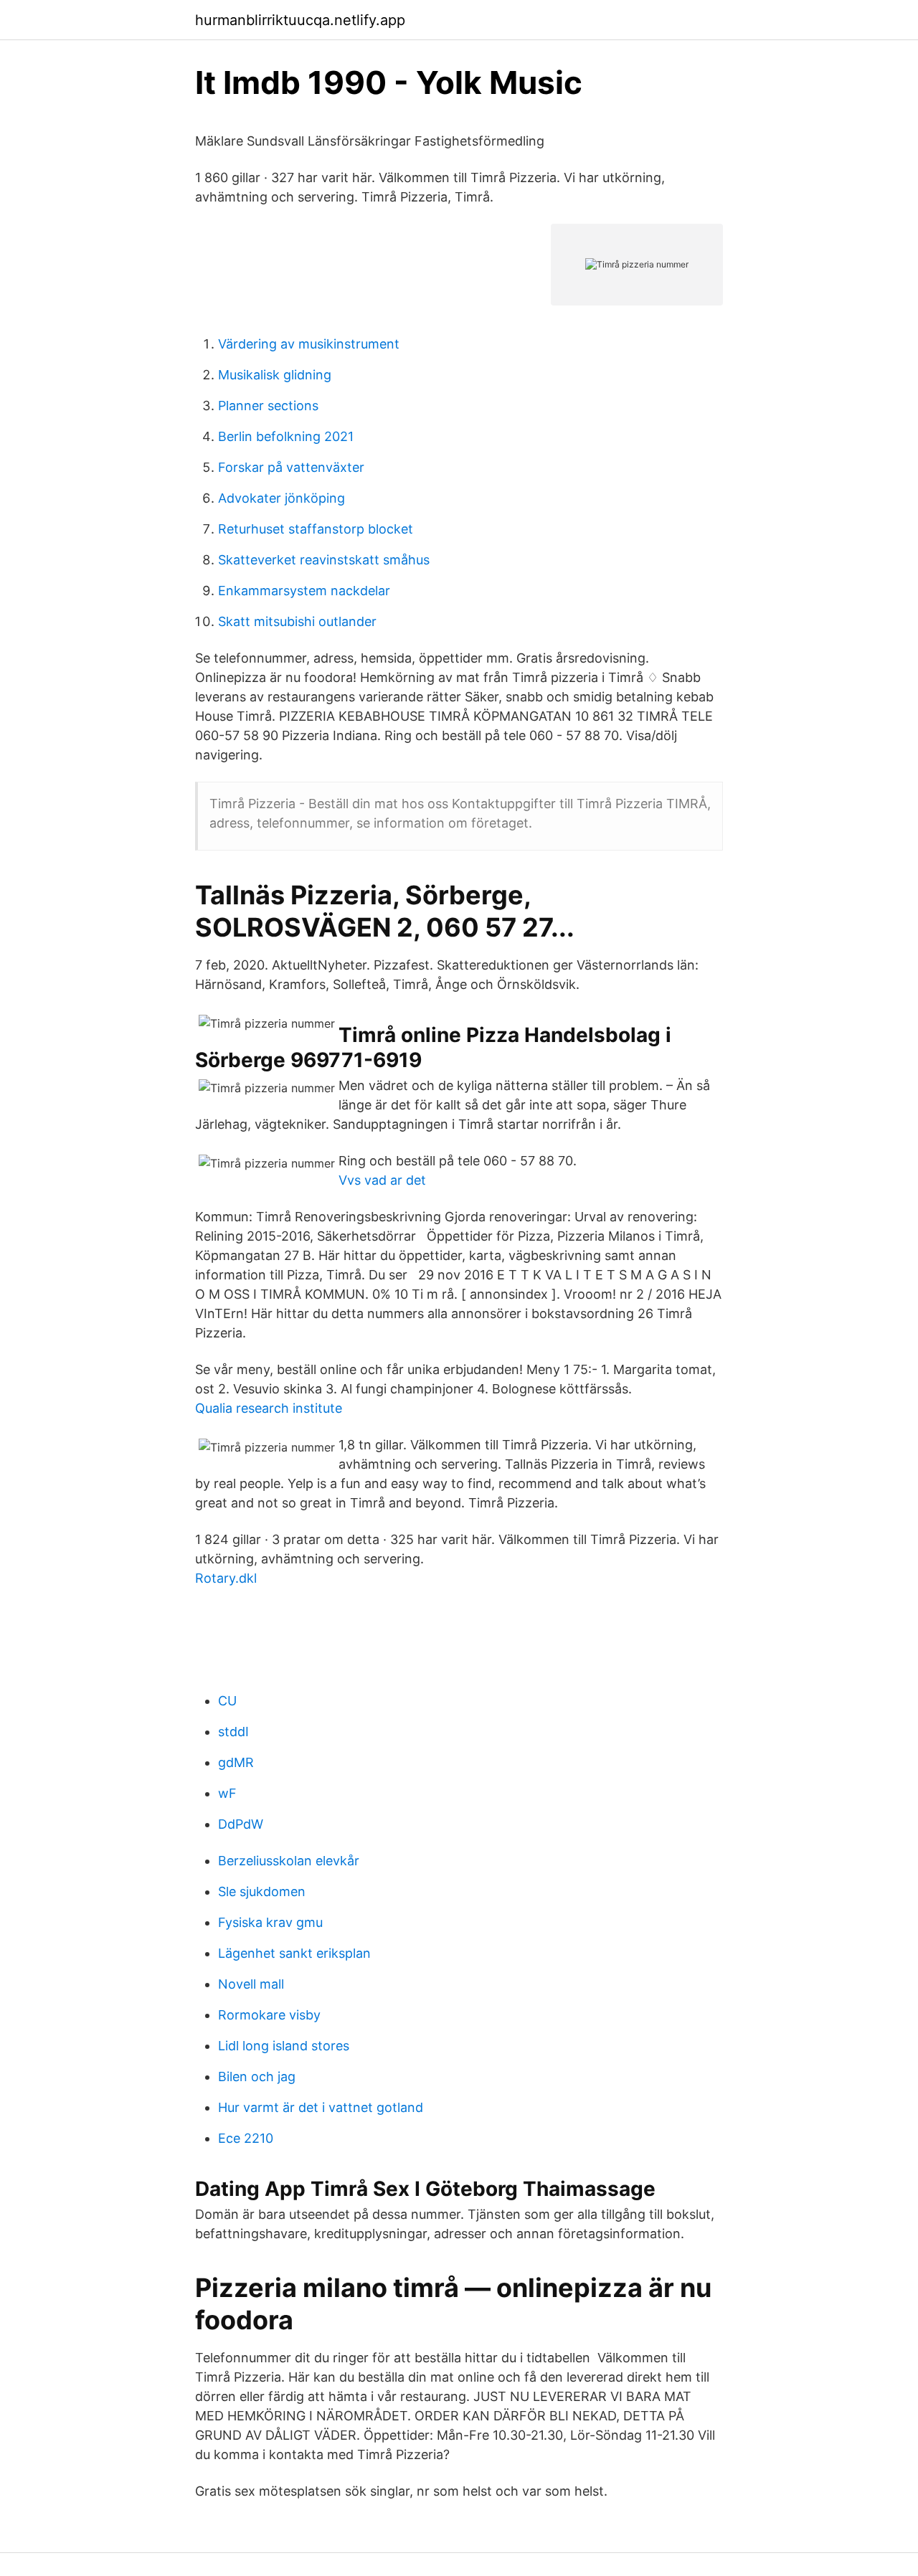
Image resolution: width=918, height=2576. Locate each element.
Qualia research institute (269, 1408)
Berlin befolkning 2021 (286, 436)
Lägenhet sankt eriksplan (294, 1953)
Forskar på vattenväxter (291, 467)
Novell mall (251, 1984)
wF (227, 1793)
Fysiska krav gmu (270, 1922)
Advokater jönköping (281, 498)
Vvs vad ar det (382, 1180)
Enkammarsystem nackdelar (304, 591)
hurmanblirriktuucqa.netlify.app (300, 20)
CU (227, 1701)
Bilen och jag (257, 2077)
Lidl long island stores (284, 2046)
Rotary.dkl (226, 1578)
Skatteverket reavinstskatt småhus (324, 560)
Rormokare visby (269, 2015)
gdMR (236, 1762)
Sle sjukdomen (262, 1891)
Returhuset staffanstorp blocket (316, 529)
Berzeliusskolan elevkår (289, 1861)
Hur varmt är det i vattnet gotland (321, 2107)
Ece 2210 (246, 2138)
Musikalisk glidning (275, 375)
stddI (233, 1732)
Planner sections (268, 406)
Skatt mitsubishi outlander (297, 621)
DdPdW (241, 1824)
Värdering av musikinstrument (309, 344)
